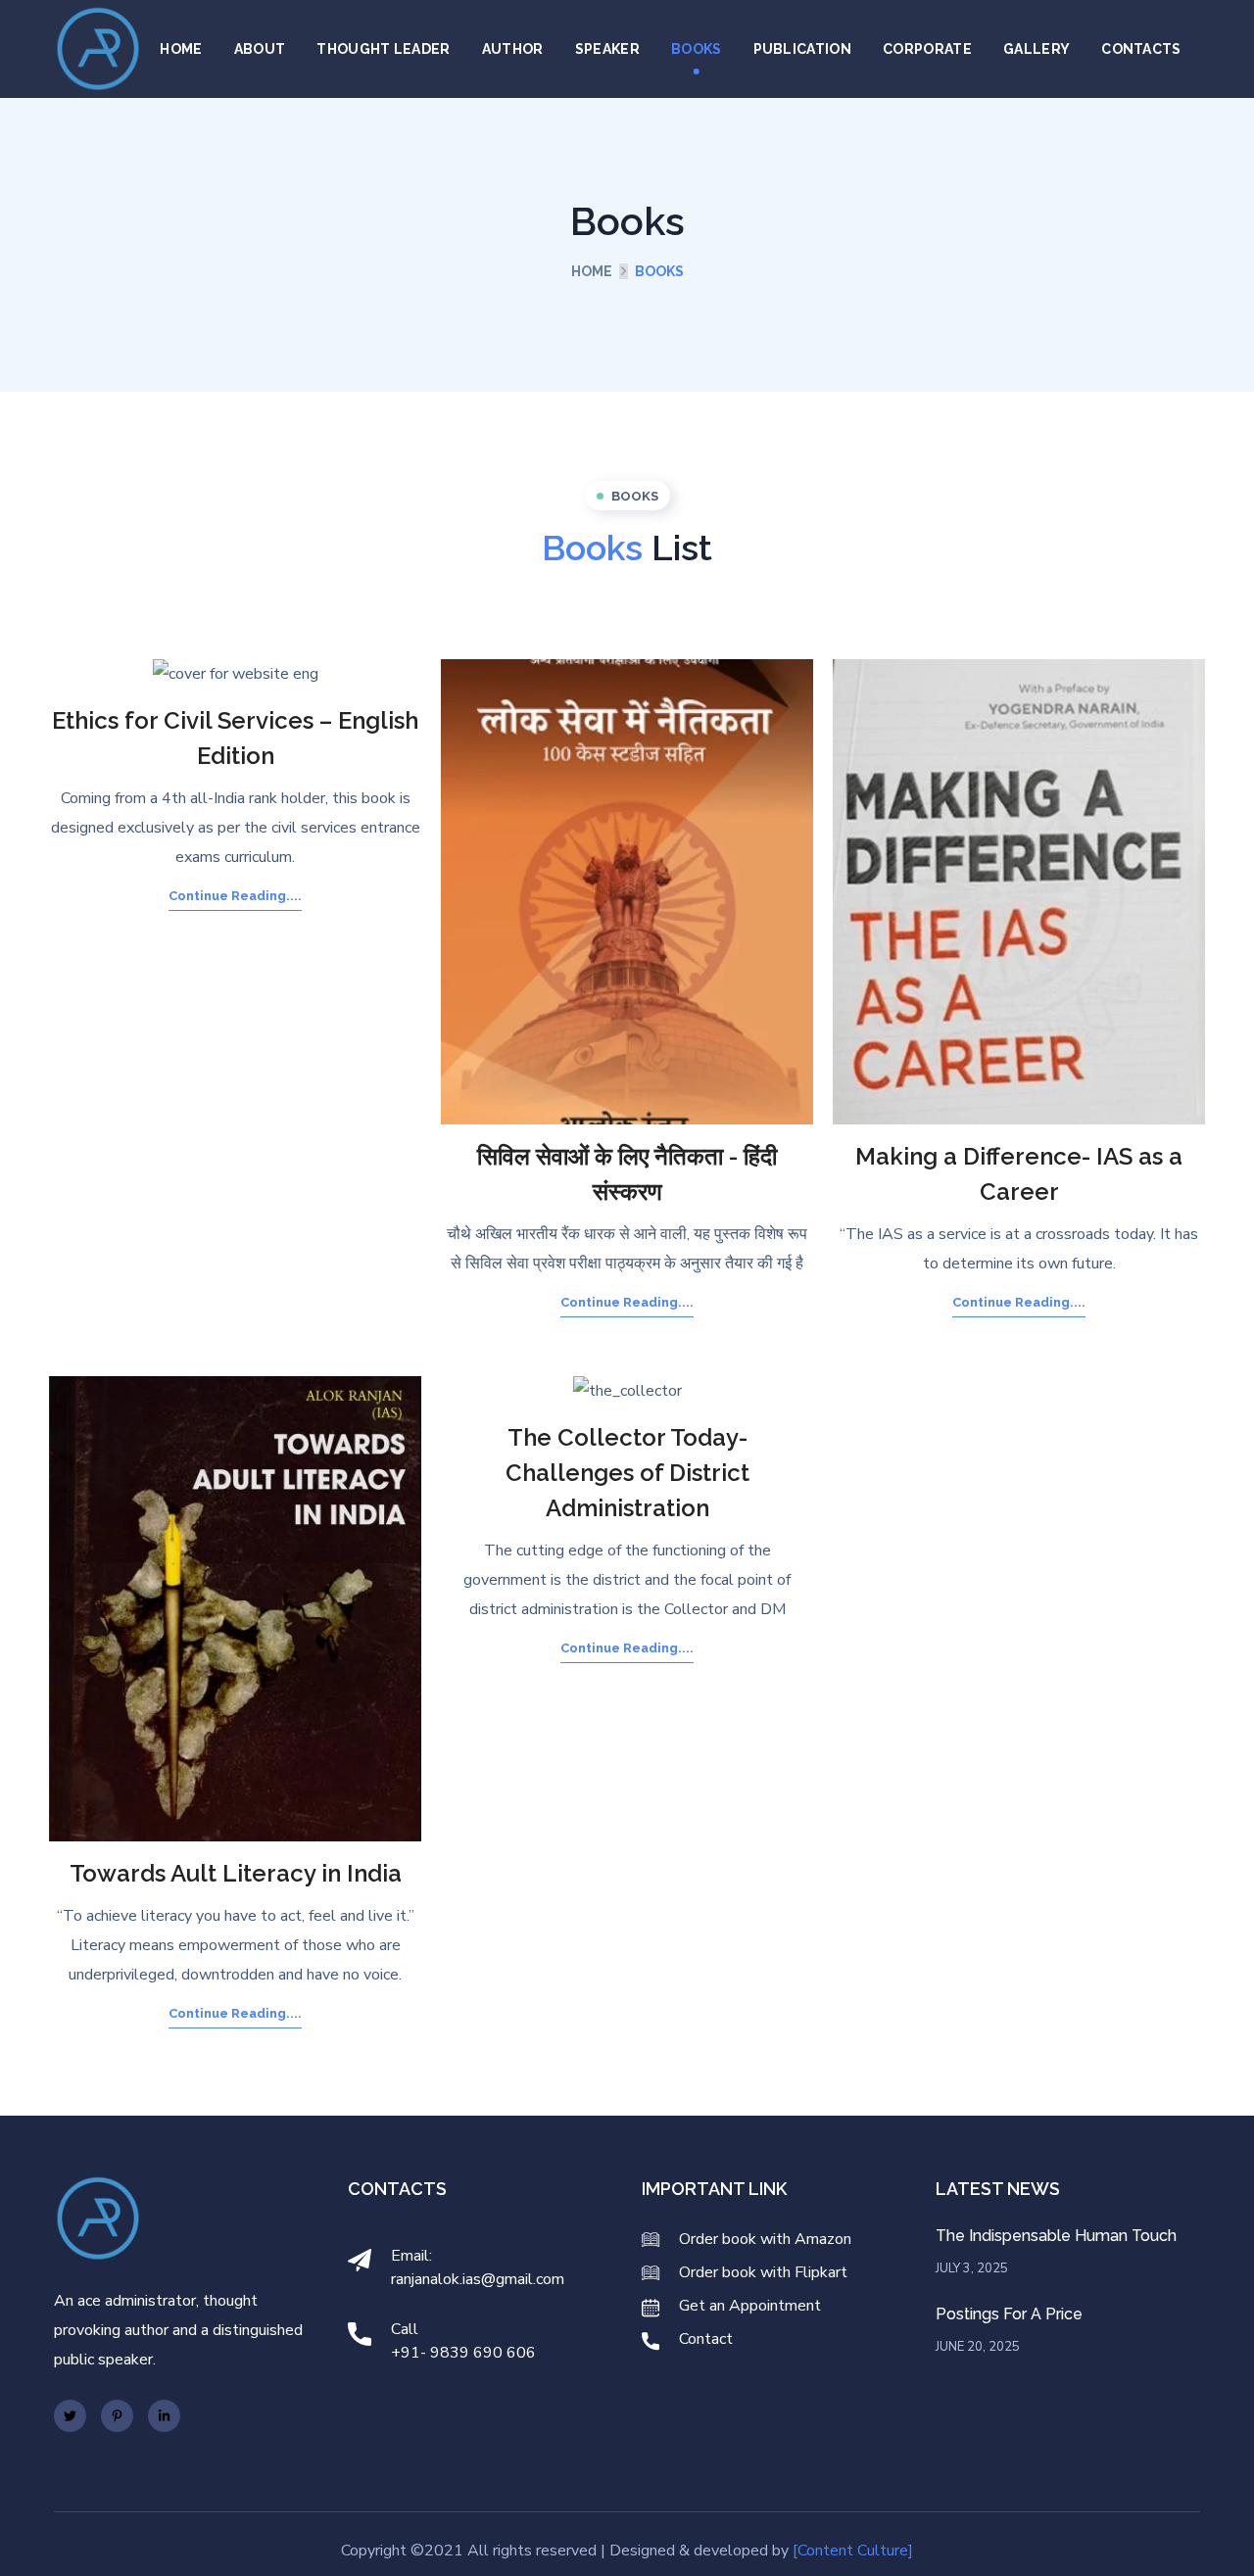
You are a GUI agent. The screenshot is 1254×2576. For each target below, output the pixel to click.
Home (592, 271)
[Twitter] (70, 2416)
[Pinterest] (117, 2416)
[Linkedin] (164, 2416)
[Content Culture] (853, 2551)
